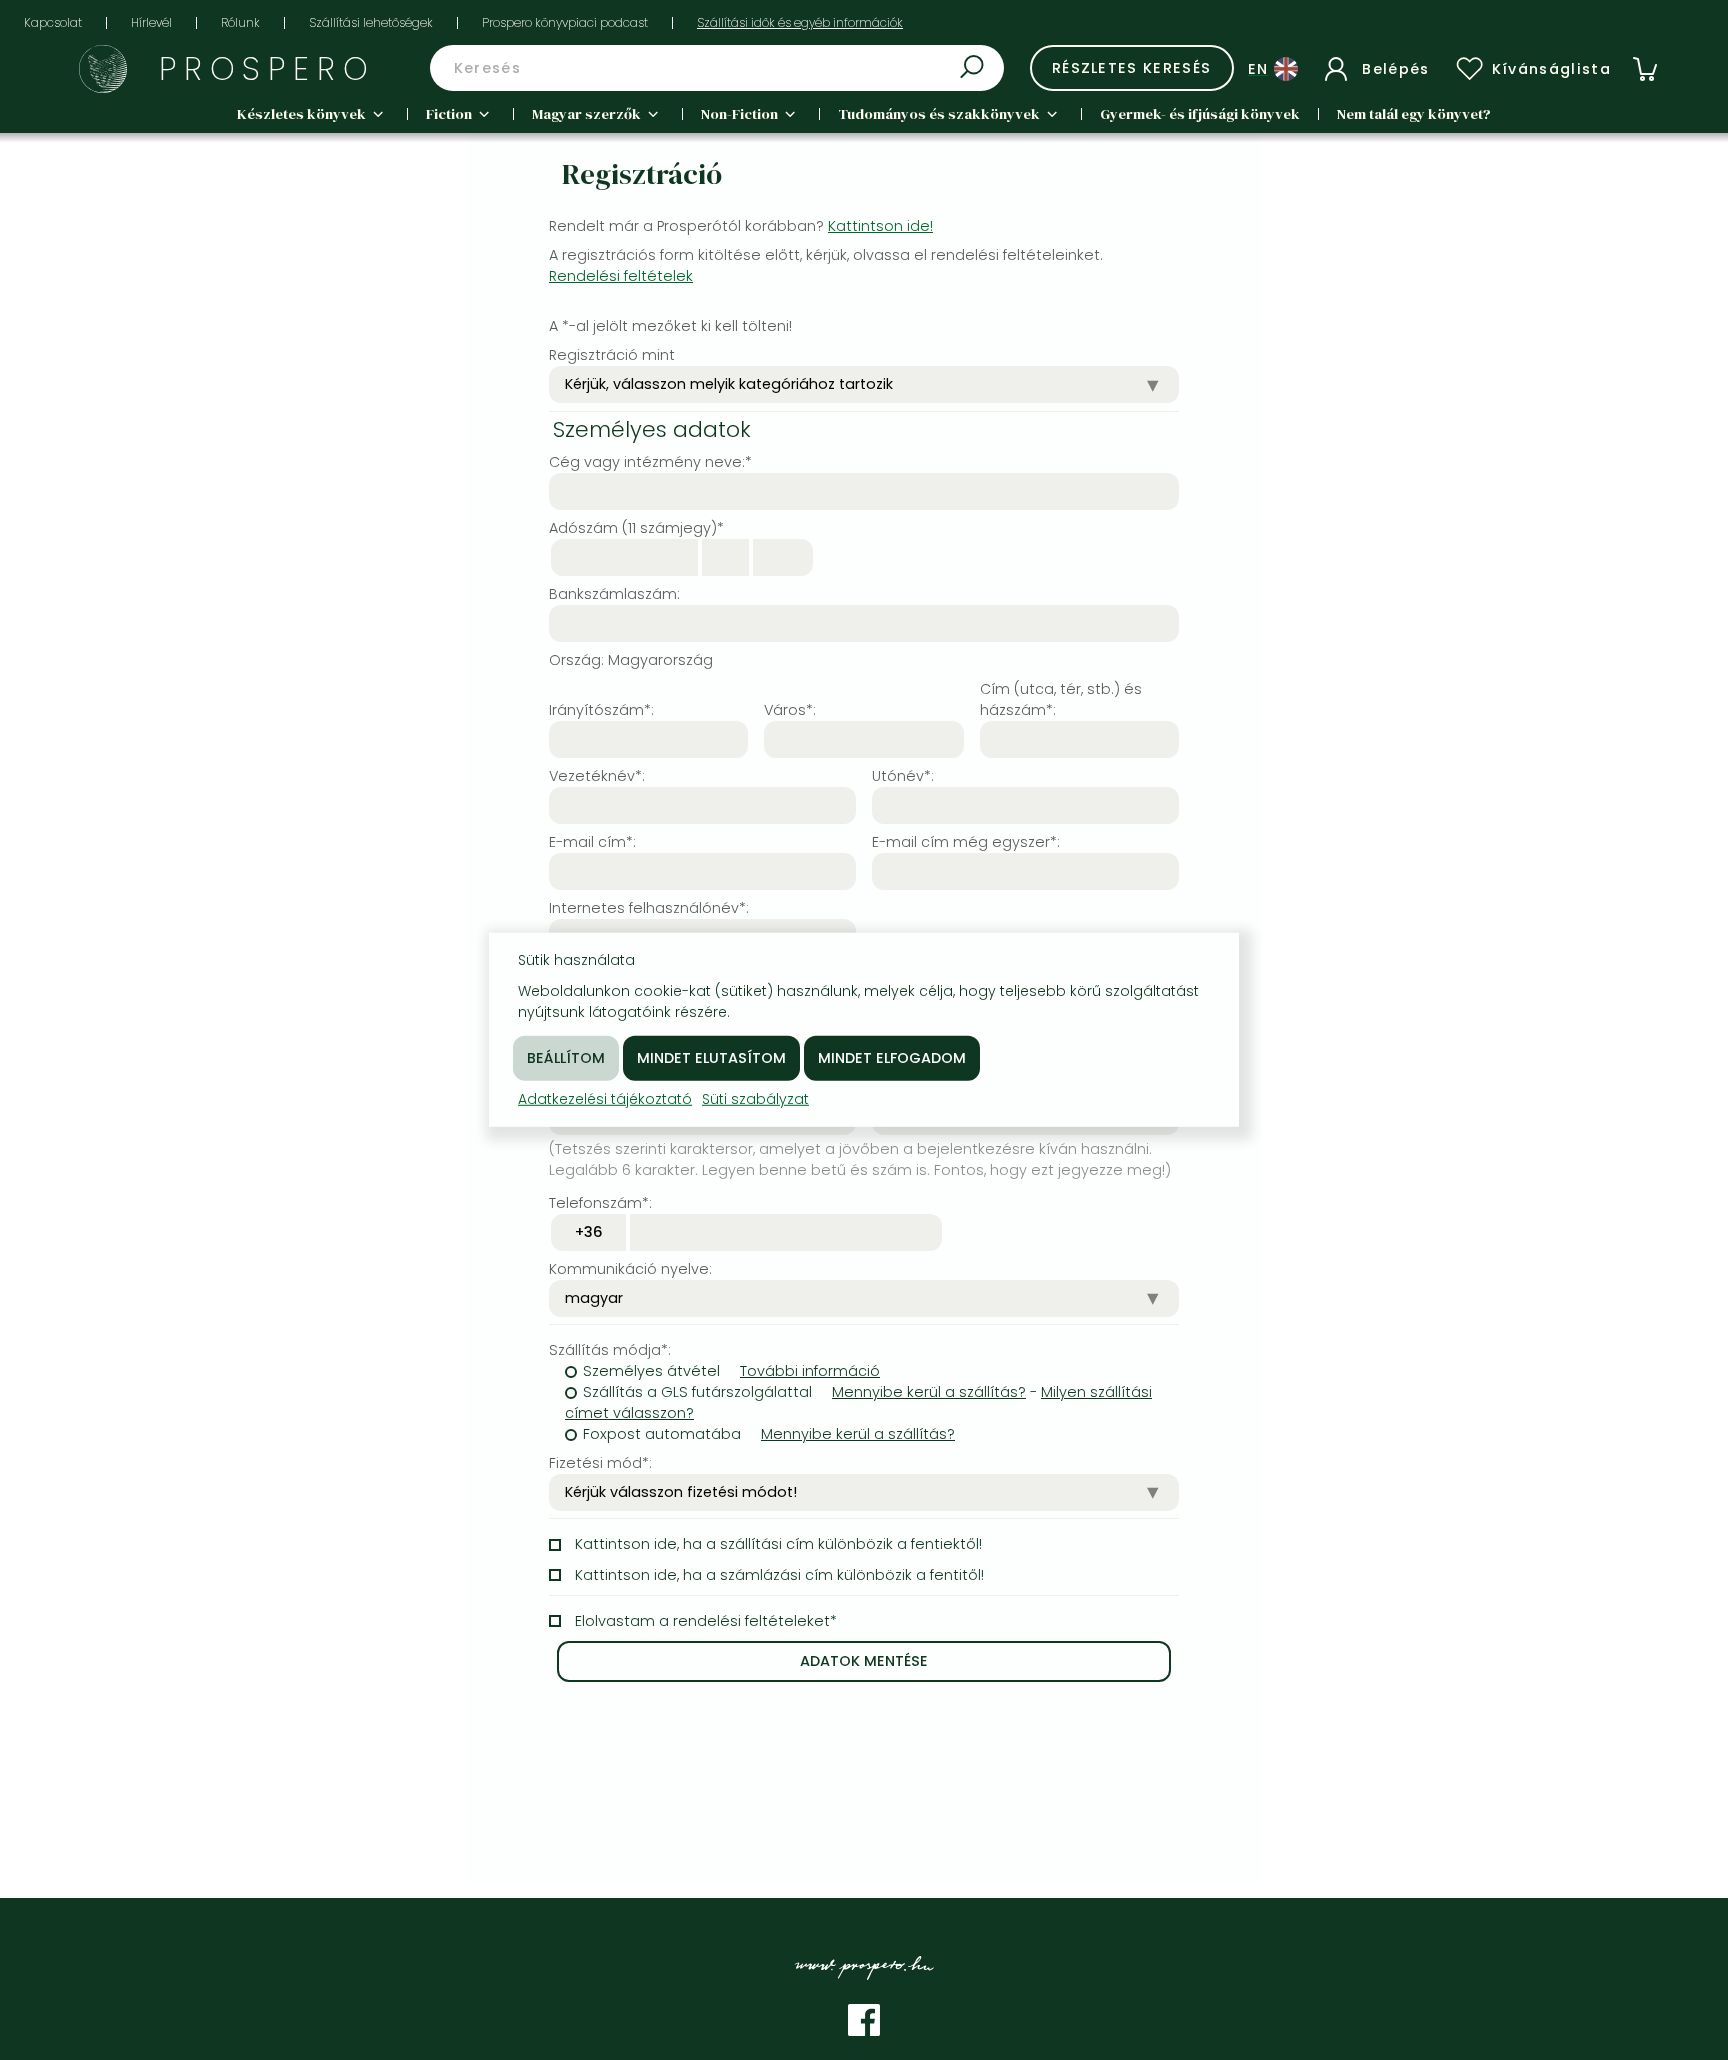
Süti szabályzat (755, 1099)
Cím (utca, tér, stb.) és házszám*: (1061, 699)
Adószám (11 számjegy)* (636, 528)
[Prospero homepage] (103, 69)
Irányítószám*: (601, 710)
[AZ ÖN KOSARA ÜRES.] (1645, 69)
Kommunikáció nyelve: (630, 1269)
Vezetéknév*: (597, 776)
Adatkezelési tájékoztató (605, 1099)
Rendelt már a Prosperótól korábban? (741, 226)
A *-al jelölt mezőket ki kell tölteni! (670, 326)
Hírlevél (151, 22)
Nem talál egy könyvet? (1414, 114)
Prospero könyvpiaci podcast (565, 22)
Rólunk (240, 22)
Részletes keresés (1132, 68)
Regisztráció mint (612, 355)
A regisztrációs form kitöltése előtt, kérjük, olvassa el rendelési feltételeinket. (826, 265)
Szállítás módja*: (610, 1350)
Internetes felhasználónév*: (649, 908)
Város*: (790, 710)
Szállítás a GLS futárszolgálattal (697, 1392)
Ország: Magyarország (631, 660)
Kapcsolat (53, 22)
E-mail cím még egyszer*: (966, 842)
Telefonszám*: (600, 1203)
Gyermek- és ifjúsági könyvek (1200, 114)
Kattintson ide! (880, 226)
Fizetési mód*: (600, 1463)
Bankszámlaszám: (614, 594)
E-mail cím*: (592, 842)
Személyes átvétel (651, 1371)
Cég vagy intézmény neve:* (650, 462)
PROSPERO (267, 68)
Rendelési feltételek (621, 276)
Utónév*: (903, 776)
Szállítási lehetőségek (371, 22)
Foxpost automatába (662, 1434)
